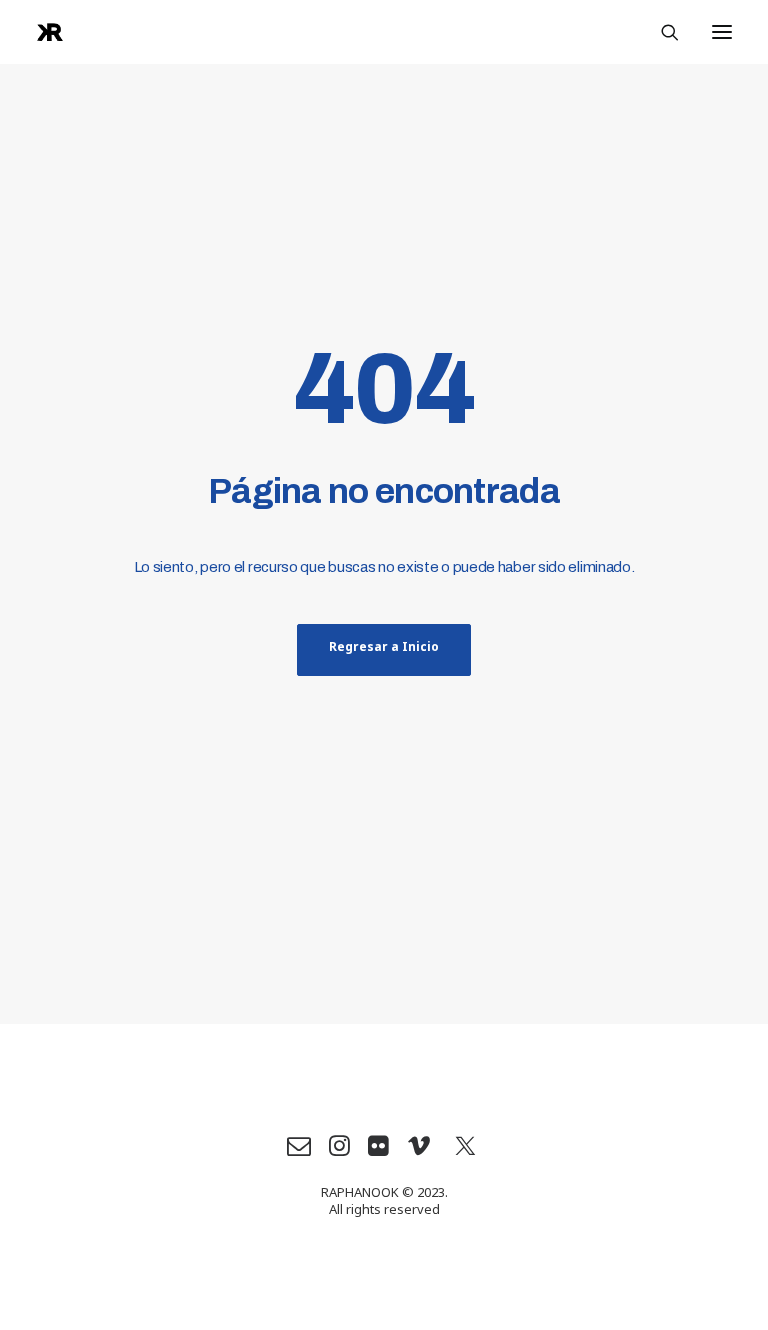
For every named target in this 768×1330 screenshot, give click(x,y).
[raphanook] (50, 32)
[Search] (661, 32)
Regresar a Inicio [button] (384, 650)
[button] (722, 32)
